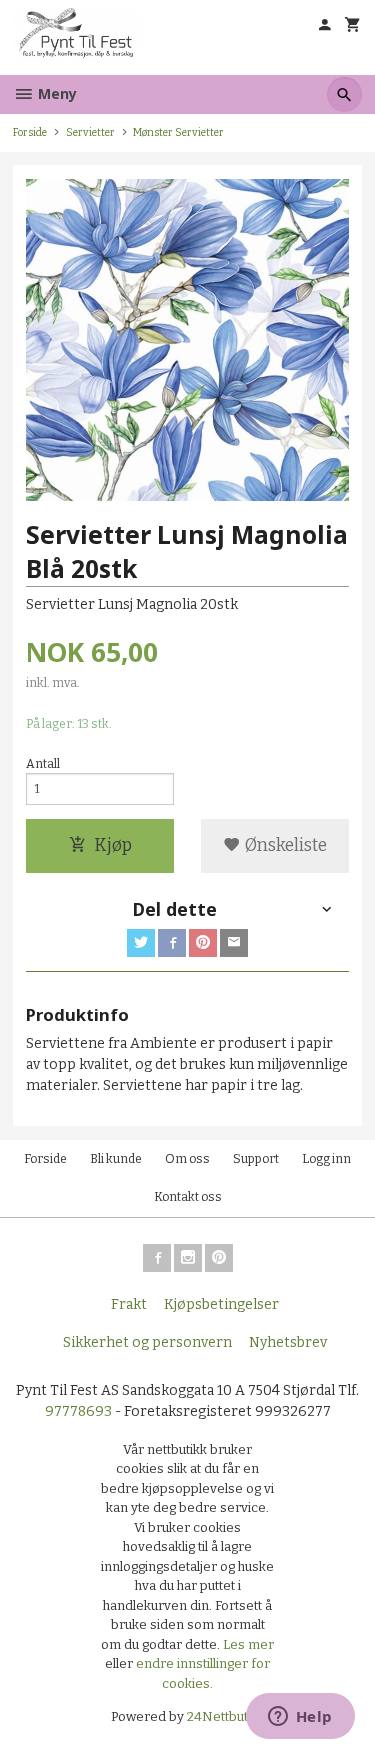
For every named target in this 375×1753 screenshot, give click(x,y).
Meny (55, 93)
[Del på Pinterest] (203, 943)
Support (256, 1159)
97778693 (78, 1411)
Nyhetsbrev (288, 1342)
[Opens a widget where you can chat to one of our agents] (300, 1718)
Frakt (129, 1304)
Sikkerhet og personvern (147, 1342)
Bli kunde (116, 1159)
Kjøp (113, 845)
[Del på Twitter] (141, 943)
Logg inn (326, 1159)
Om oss (187, 1159)
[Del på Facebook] (172, 943)
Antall (43, 764)
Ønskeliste (284, 845)
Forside (30, 132)
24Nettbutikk (226, 1716)
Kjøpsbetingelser (221, 1304)
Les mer (248, 1644)
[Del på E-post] (234, 943)
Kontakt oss (188, 1197)
